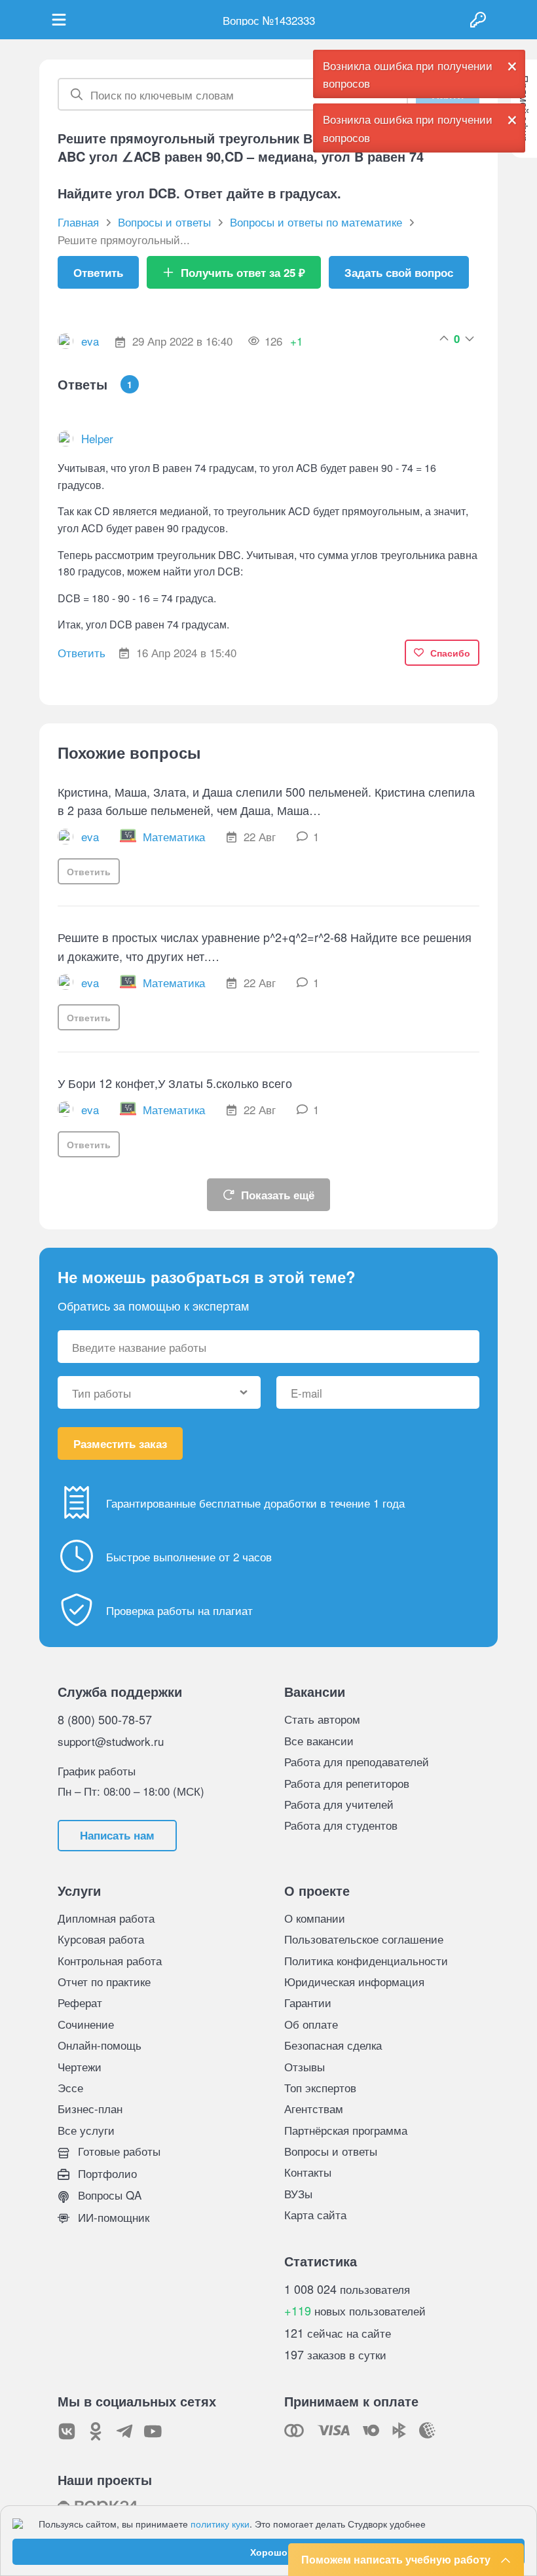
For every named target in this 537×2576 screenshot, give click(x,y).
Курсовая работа (101, 1939)
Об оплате (311, 2024)
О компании (315, 1918)
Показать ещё (278, 1195)
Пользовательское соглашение (364, 1939)
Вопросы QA (108, 2195)
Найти (448, 94)
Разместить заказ (120, 1443)
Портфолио (106, 2173)
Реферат (80, 2002)
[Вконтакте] (67, 2431)
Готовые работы (118, 2151)
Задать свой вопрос (399, 272)
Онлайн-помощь (100, 2045)
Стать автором (322, 1719)
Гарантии (308, 2002)
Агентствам (314, 2108)
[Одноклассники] (96, 2431)
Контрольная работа (110, 1960)
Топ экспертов (320, 2087)
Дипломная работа (106, 1918)
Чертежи (80, 2066)
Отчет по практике (104, 1981)
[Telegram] (124, 2431)
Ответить (98, 272)
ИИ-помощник (112, 2217)
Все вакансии (319, 1740)
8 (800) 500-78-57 (105, 1719)
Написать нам (117, 1835)
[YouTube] (153, 2431)
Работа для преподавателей (357, 1761)
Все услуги (86, 2130)
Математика (174, 836)
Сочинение (86, 2024)
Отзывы (305, 2066)
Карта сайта (315, 2214)
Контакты (308, 2172)
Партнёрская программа (346, 2130)
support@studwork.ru (111, 1741)
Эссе (70, 2087)
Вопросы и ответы (331, 2151)
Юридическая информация (354, 1981)
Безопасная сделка (333, 2045)
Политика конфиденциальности (366, 1960)
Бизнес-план (90, 2108)
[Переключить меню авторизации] (478, 20)
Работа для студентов (341, 1825)
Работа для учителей (339, 1804)
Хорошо (269, 2552)
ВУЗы (298, 2193)
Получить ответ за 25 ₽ (243, 272)
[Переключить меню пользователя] (59, 20)
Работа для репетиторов (347, 1783)
